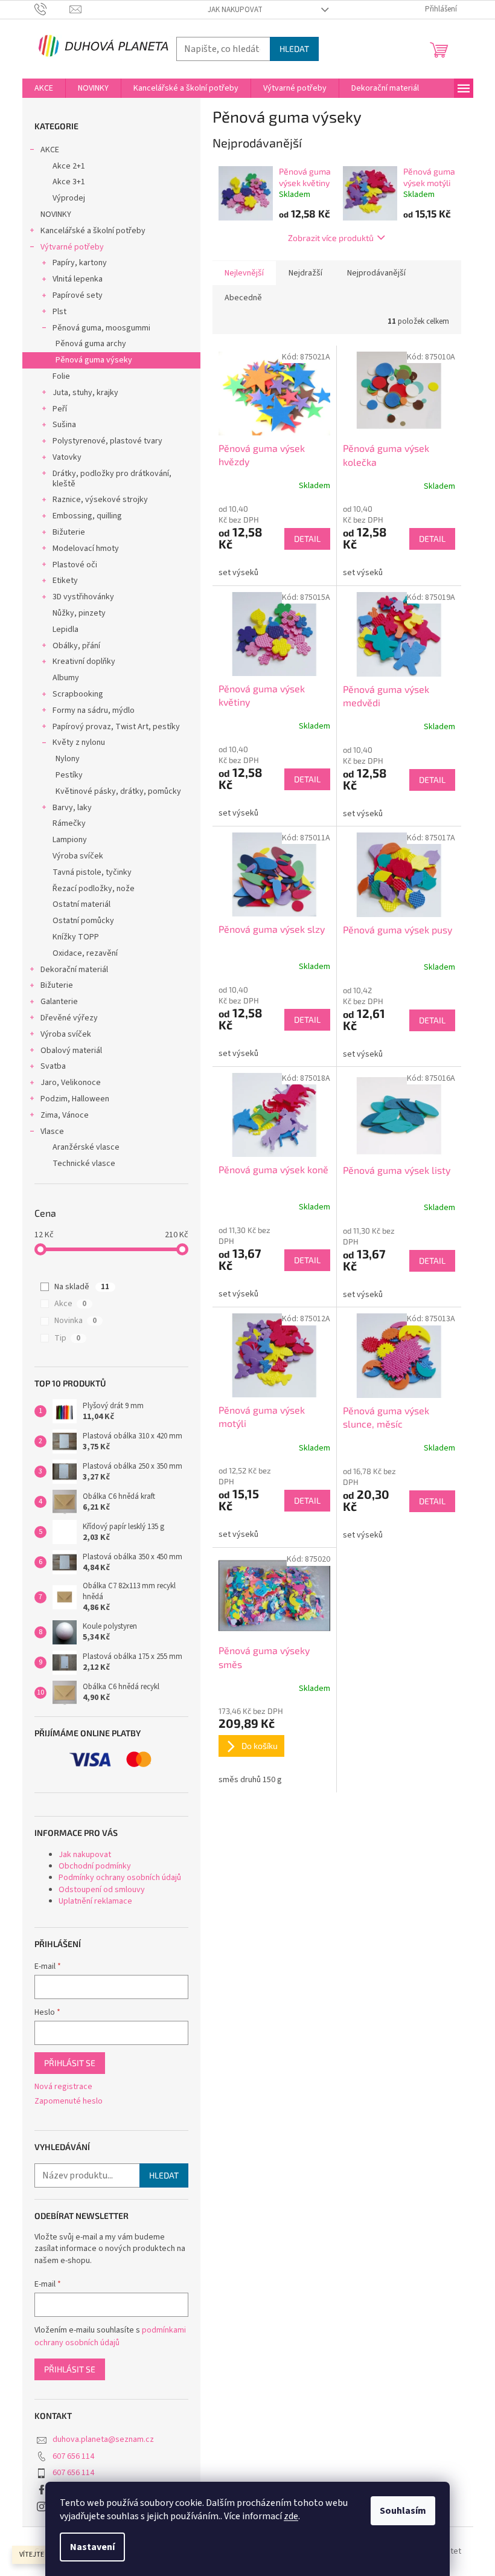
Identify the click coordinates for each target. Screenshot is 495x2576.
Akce (70, 1304)
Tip (67, 1338)
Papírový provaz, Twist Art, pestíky (116, 727)
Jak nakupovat (235, 10)
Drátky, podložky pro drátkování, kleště (112, 479)
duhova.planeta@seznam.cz (103, 2439)
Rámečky (69, 823)
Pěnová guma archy (91, 344)
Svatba (53, 1066)
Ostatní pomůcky (83, 921)
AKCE (50, 150)
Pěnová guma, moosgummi (101, 328)
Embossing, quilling (87, 516)
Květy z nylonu (79, 742)
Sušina (64, 425)
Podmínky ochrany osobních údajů (120, 1878)
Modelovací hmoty (86, 549)
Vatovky (67, 457)
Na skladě (82, 1287)
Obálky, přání (76, 646)
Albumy (66, 678)
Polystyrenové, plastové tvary (107, 441)
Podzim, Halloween (75, 1099)
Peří (60, 409)
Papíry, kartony (80, 263)
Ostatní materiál (81, 904)
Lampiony (70, 840)
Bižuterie (69, 532)
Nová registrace (63, 2087)
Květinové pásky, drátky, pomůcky (118, 791)
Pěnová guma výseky (94, 360)
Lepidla (65, 630)
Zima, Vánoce (65, 1115)
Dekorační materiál (74, 970)
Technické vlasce (84, 1164)
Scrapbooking (78, 694)
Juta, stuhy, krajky (85, 393)
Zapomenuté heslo (69, 2101)
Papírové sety (78, 295)
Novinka (75, 1321)
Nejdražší (305, 273)
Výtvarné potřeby (72, 247)
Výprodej (69, 198)
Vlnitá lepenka (78, 279)
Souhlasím (403, 2511)
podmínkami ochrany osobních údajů (110, 2336)
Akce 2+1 (69, 166)
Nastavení (92, 2547)
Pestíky (69, 775)
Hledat (294, 49)
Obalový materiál (71, 1051)
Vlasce (52, 1132)
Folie (61, 376)
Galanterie (59, 1002)
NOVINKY (56, 214)
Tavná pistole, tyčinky (92, 872)
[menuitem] (44, 88)
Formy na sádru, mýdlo (94, 710)
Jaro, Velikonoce (71, 1083)
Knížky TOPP (76, 937)
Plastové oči (75, 565)
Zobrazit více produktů (331, 238)
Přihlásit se (70, 2063)
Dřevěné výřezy (69, 1018)
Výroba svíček (78, 856)
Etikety (65, 581)
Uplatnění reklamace (95, 1901)
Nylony (68, 759)
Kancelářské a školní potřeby (93, 231)
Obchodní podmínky (95, 1866)
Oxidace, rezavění (85, 953)
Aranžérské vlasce (86, 1147)
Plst (59, 312)
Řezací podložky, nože (94, 889)
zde (291, 2516)
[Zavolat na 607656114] (52, 9)
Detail (307, 539)
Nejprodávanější (376, 273)
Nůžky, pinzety (79, 613)
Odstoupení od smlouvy (102, 1890)
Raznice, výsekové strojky (100, 500)
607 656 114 (73, 2456)
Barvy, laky (72, 808)
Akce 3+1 (69, 182)
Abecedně (243, 298)
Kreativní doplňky (84, 662)
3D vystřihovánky (83, 597)
